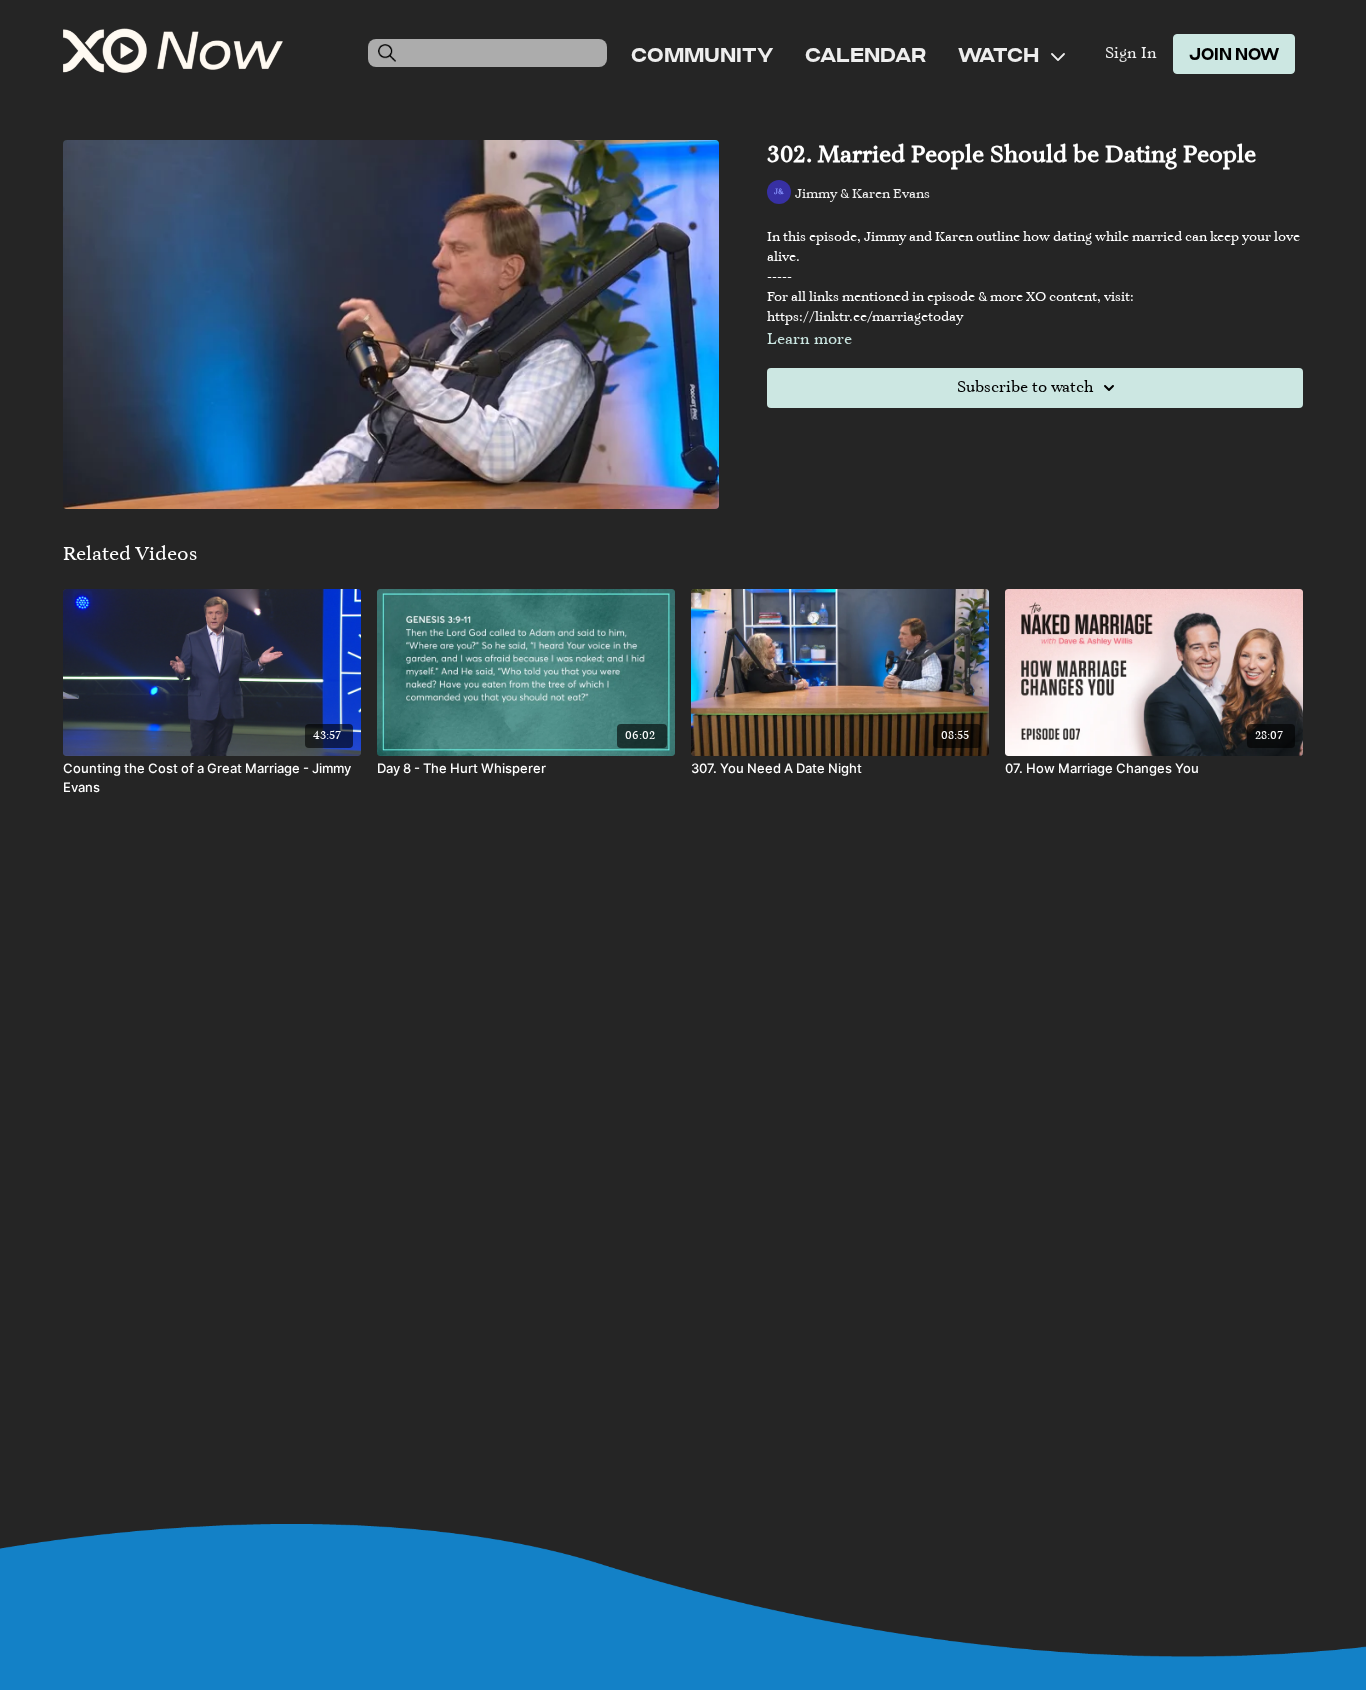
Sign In (1131, 54)
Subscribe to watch (1025, 388)
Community (702, 54)
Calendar (865, 54)
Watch (1000, 54)
